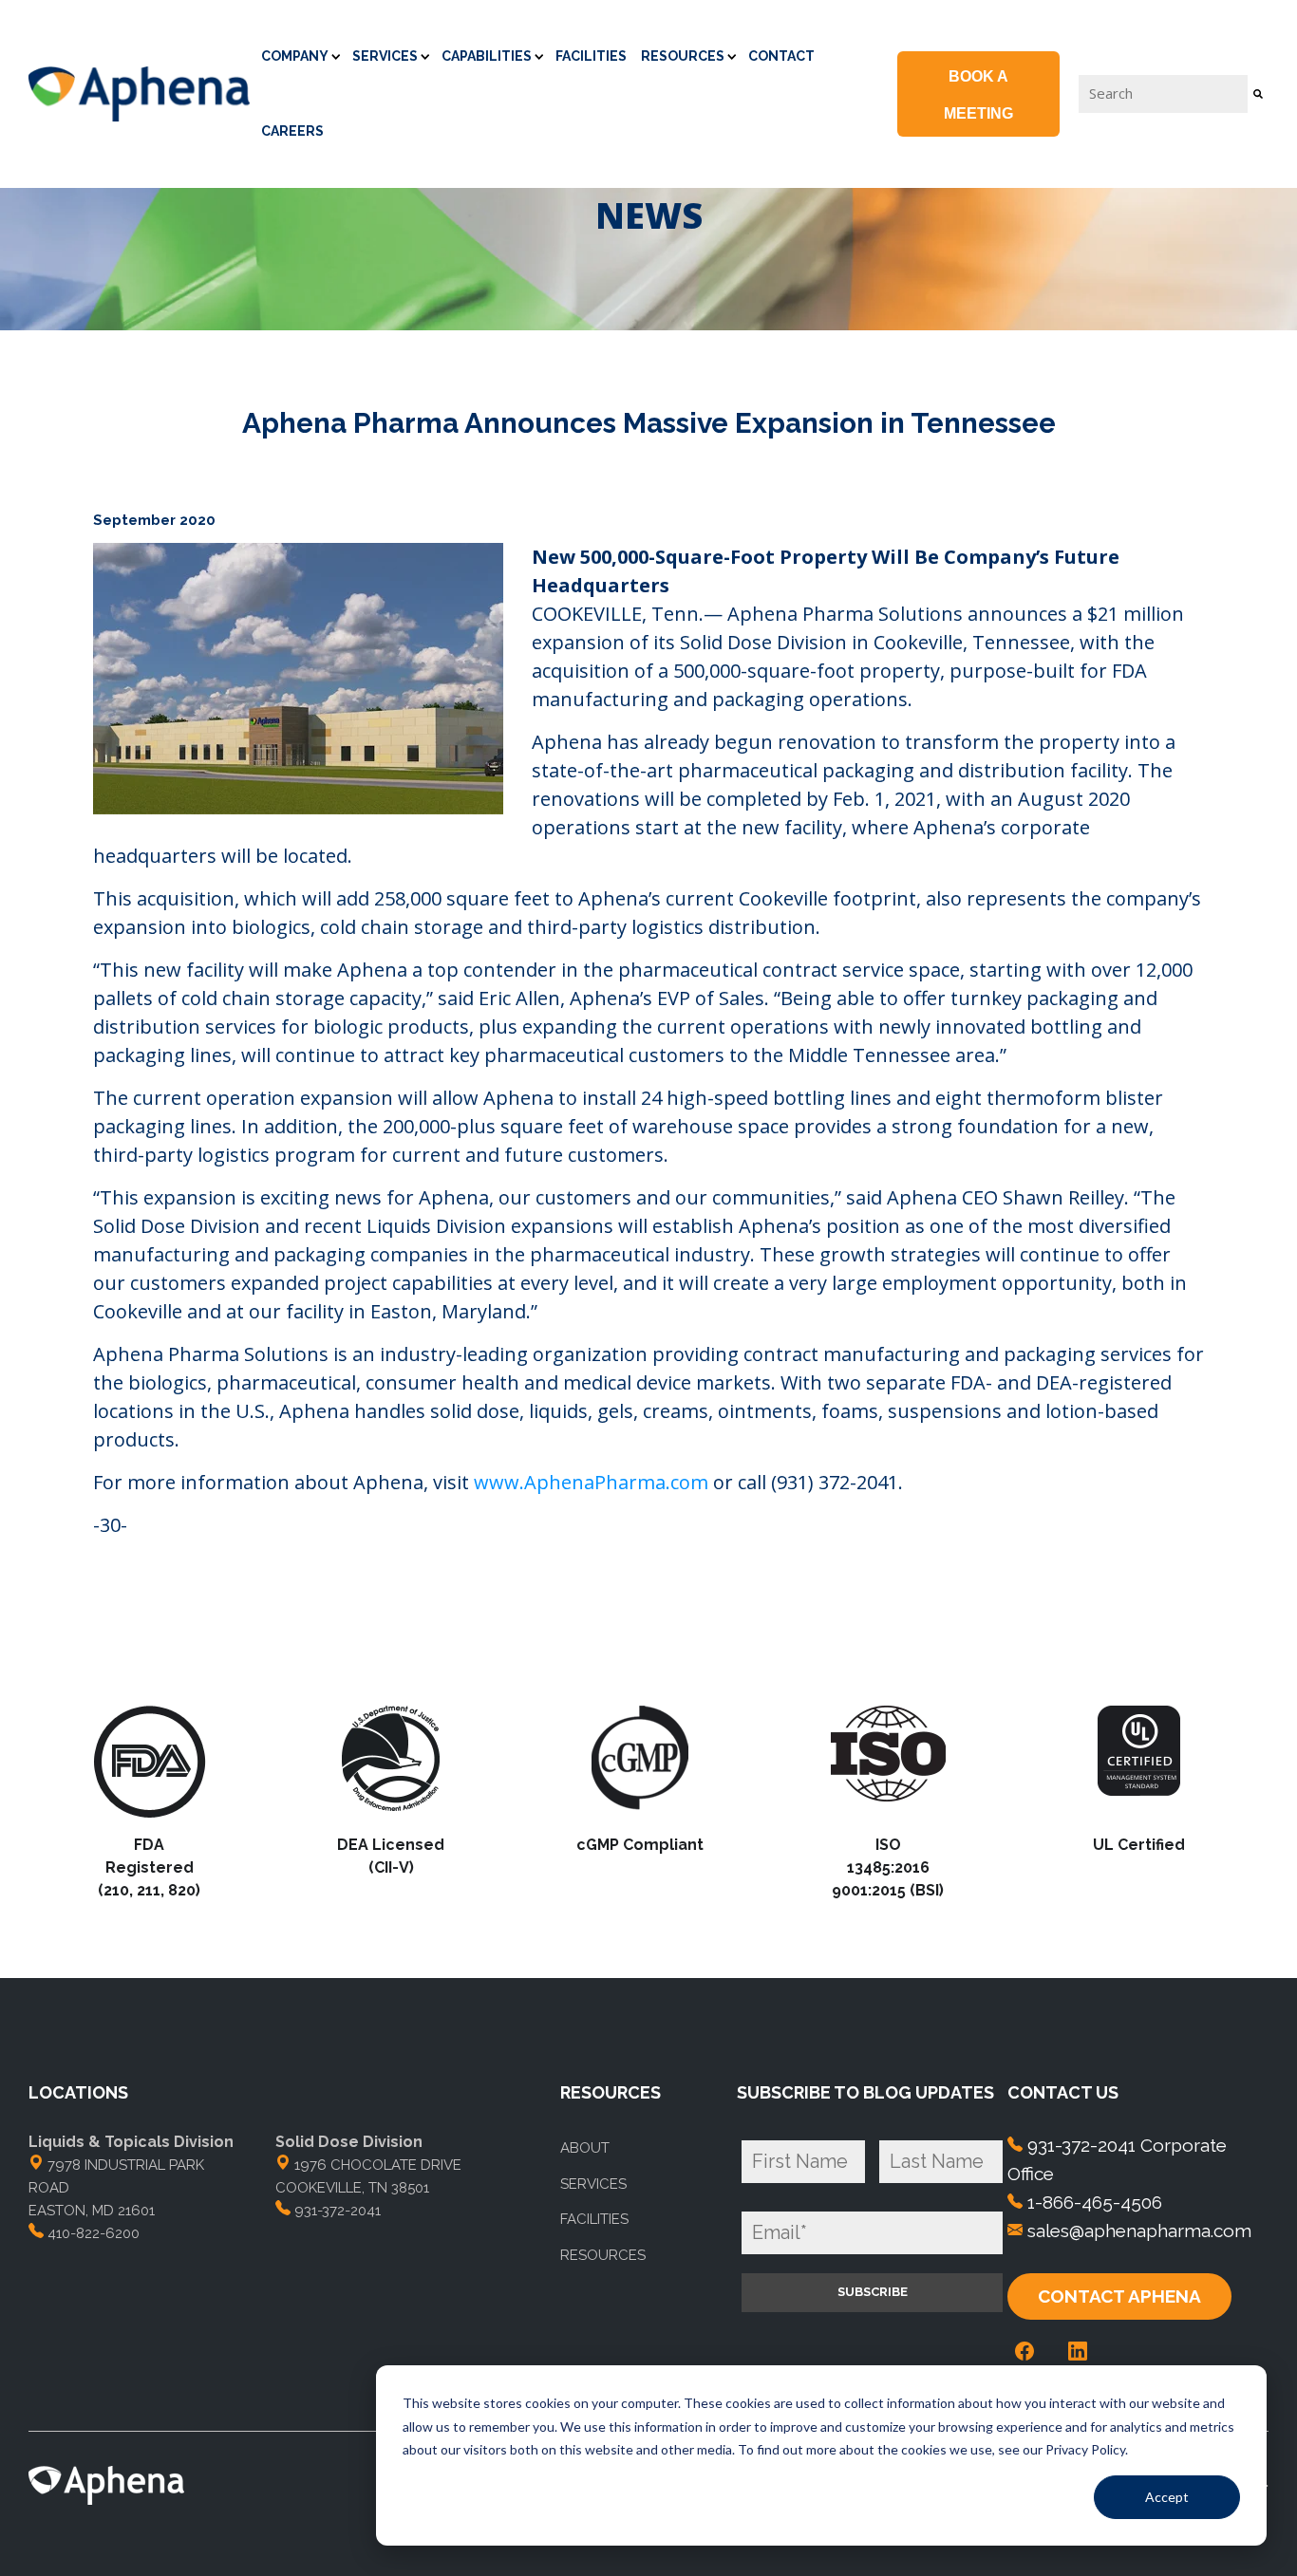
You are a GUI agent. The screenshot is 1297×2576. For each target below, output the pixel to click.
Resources (683, 56)
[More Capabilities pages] (539, 55)
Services (385, 56)
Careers (292, 131)
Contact (781, 56)
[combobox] (1163, 93)
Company (295, 56)
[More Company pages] (336, 55)
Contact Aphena (1119, 2296)
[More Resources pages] (732, 55)
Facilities (591, 56)
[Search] (1258, 93)
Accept (1167, 2497)
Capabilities (487, 56)
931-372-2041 (338, 2211)
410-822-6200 (94, 2233)
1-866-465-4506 (1095, 2202)
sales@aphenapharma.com (1139, 2231)
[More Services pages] (425, 55)
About (585, 2148)
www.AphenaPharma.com (591, 1482)
